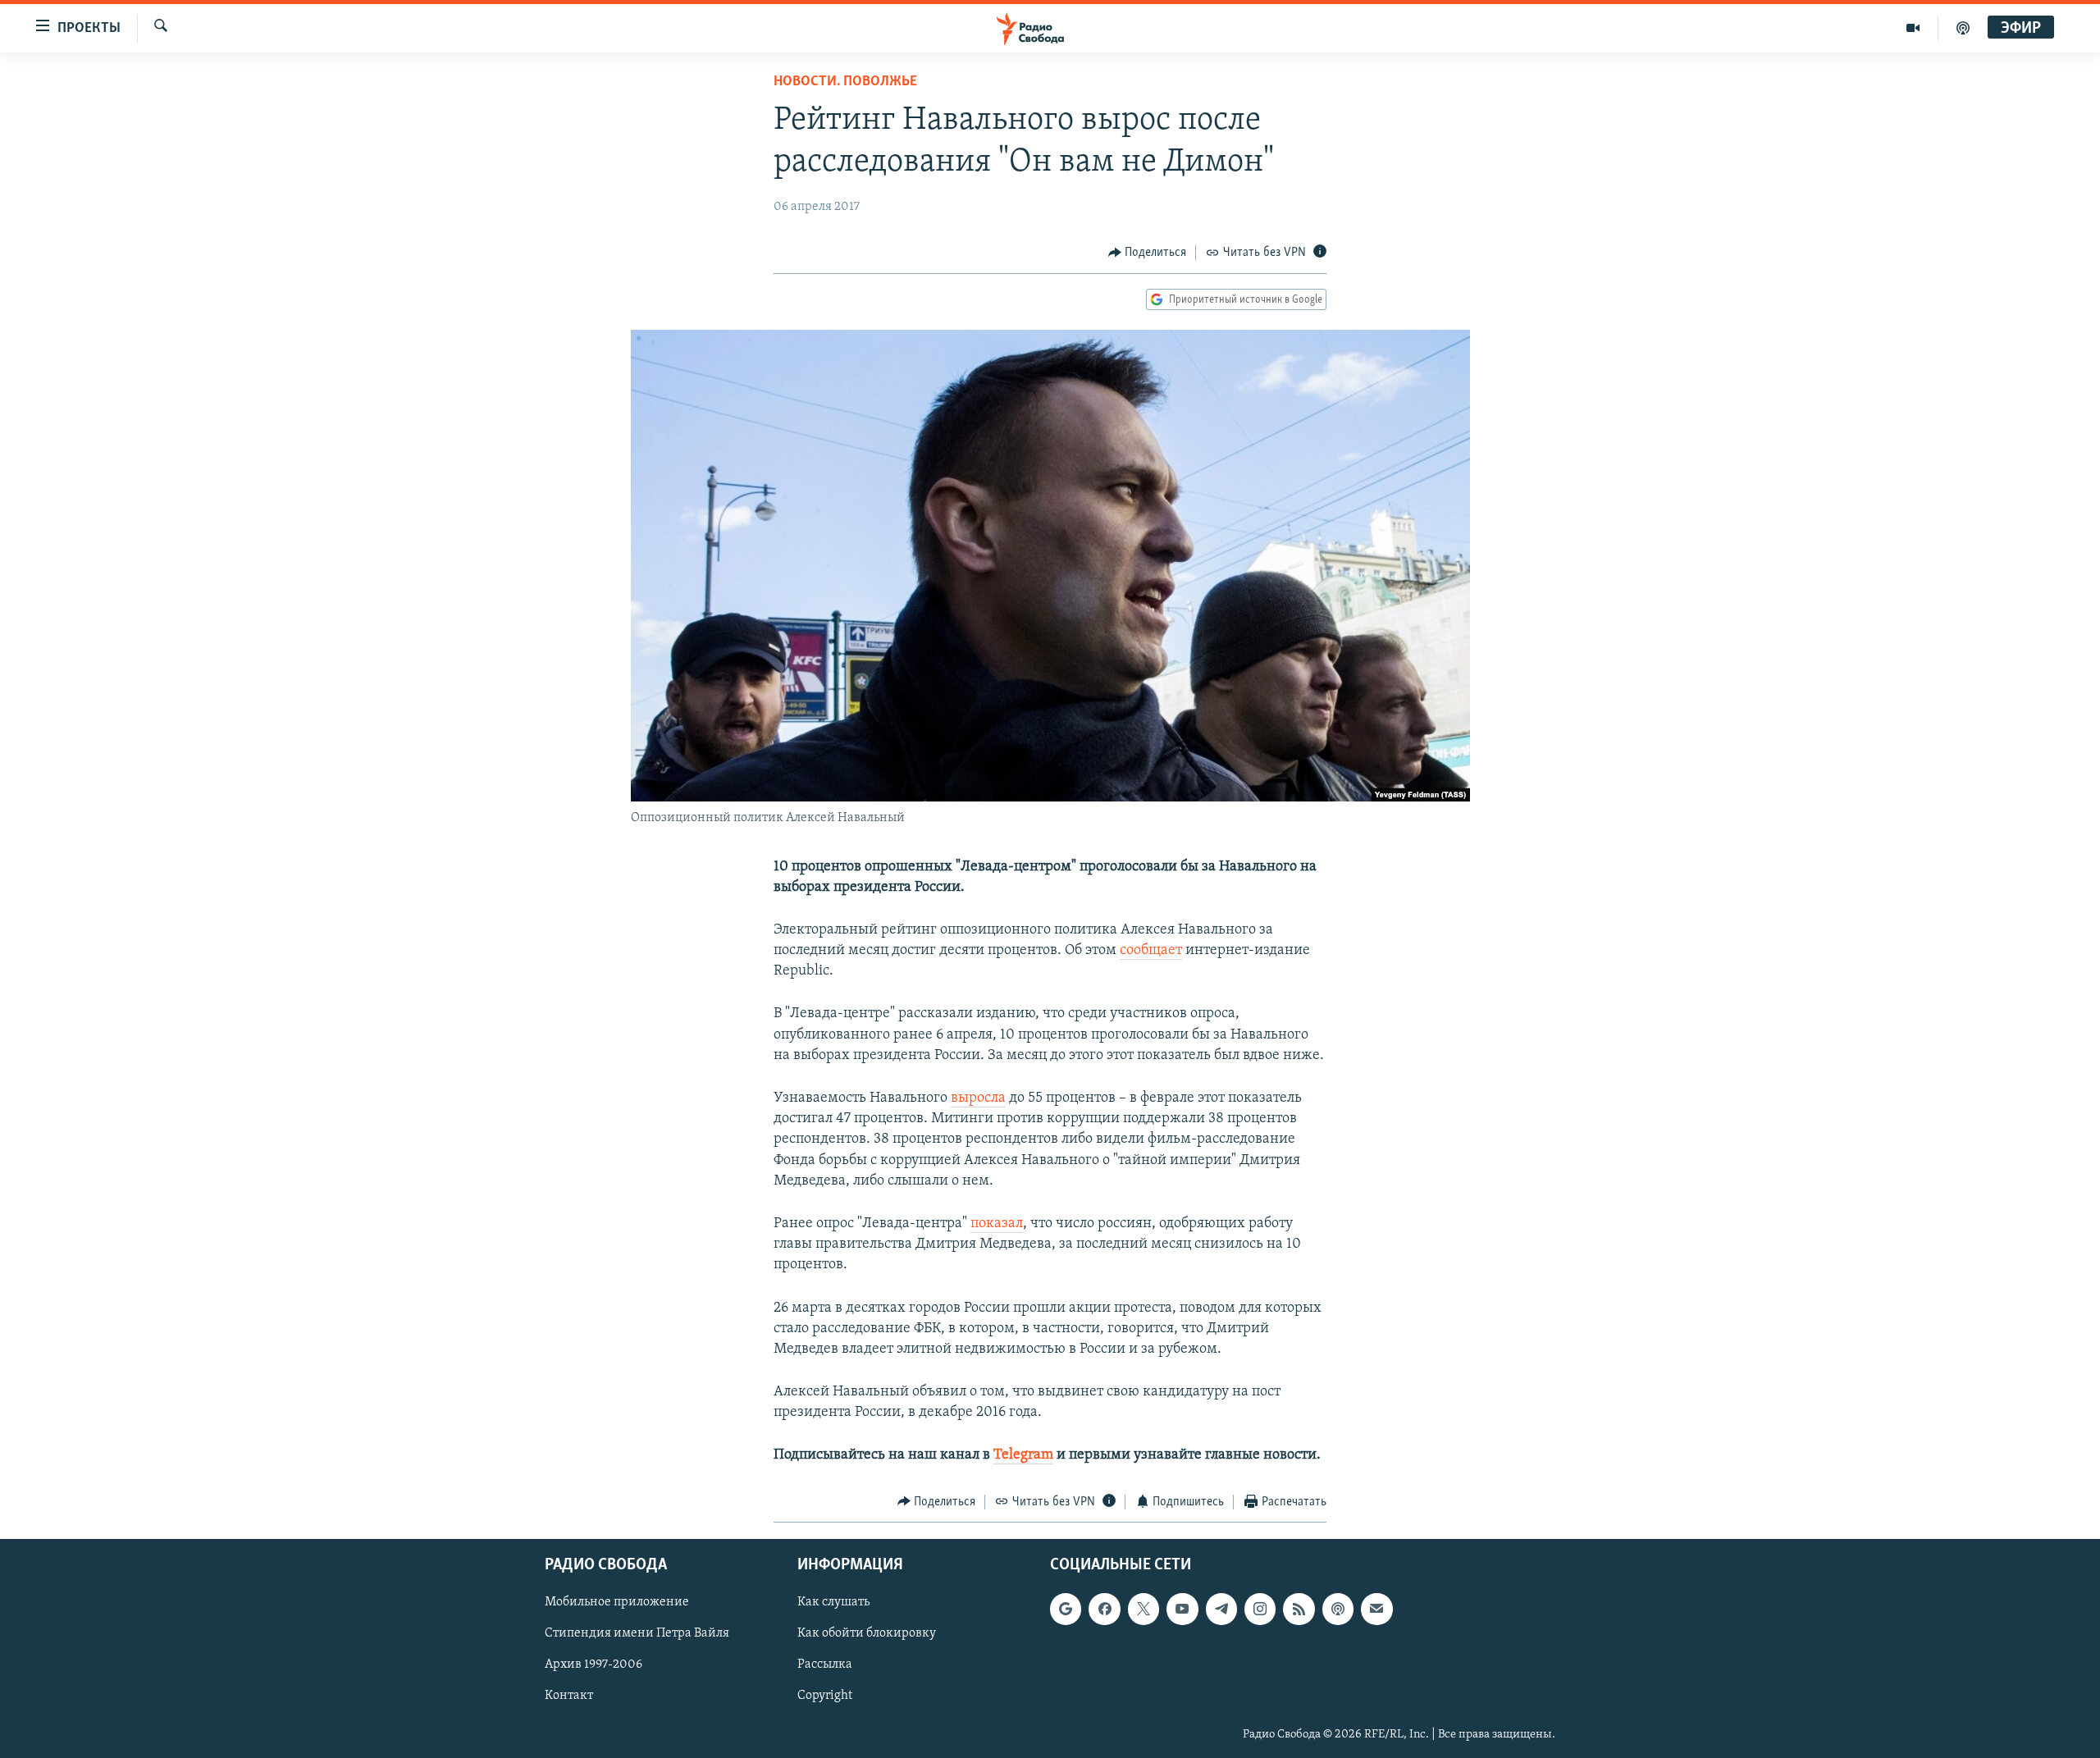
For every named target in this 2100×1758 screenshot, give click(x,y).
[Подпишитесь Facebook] (1104, 1610)
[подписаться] (1376, 1610)
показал (997, 1224)
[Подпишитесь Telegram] (1221, 1610)
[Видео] (1913, 28)
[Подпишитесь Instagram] (1260, 1610)
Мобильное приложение (617, 1603)
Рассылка (825, 1665)
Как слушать (833, 1603)
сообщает (1151, 951)
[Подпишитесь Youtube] (1182, 1610)
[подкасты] (1963, 28)
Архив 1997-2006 (593, 1665)
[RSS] (1299, 1610)
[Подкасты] (1338, 1610)
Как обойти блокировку (867, 1634)
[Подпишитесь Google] (1066, 1610)
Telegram (1023, 1455)
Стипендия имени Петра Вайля (637, 1634)
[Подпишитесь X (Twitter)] (1144, 1610)
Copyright (825, 1696)
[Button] (1148, 253)
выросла (978, 1098)
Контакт (569, 1696)
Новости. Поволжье (845, 82)
